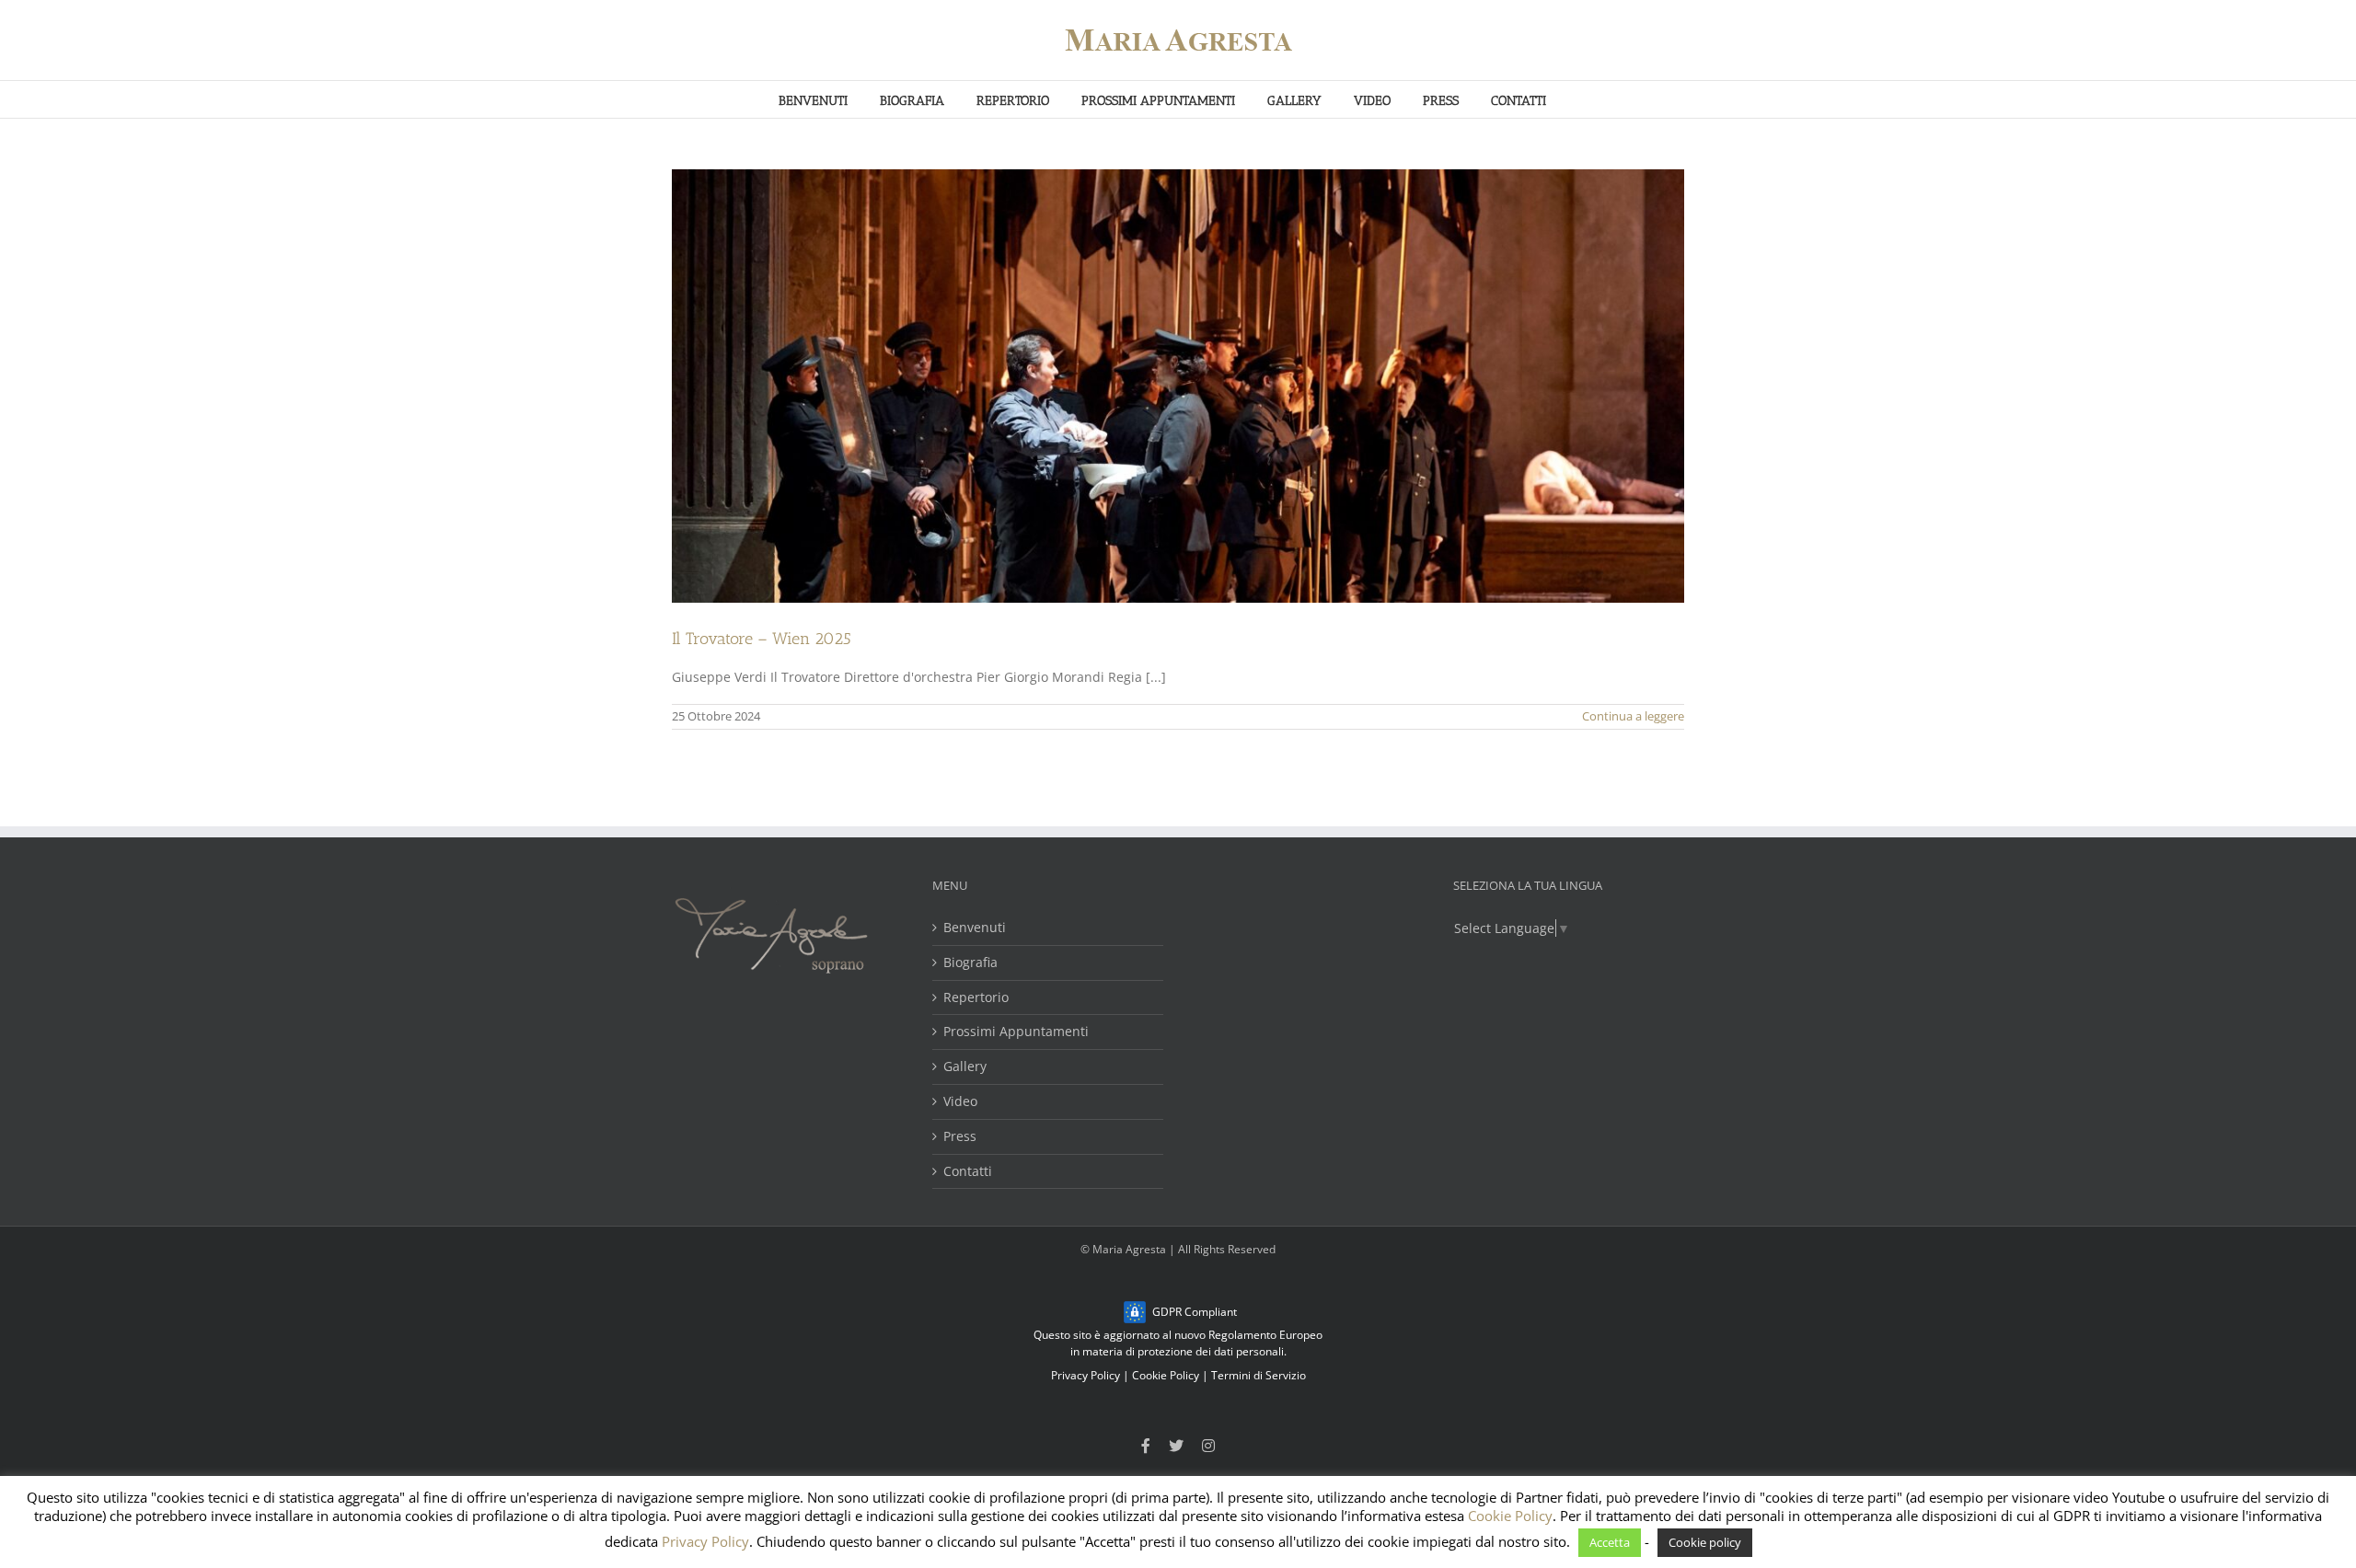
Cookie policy (1705, 1542)
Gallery (965, 1067)
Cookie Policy (1166, 1375)
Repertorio (976, 998)
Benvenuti (975, 928)
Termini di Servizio (1259, 1375)
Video (960, 1102)
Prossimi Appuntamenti (1016, 1032)
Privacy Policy (1086, 1375)
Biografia (970, 963)
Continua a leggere (1633, 716)
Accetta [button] (1610, 1542)
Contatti (968, 1172)
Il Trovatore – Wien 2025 (762, 639)
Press (960, 1137)
